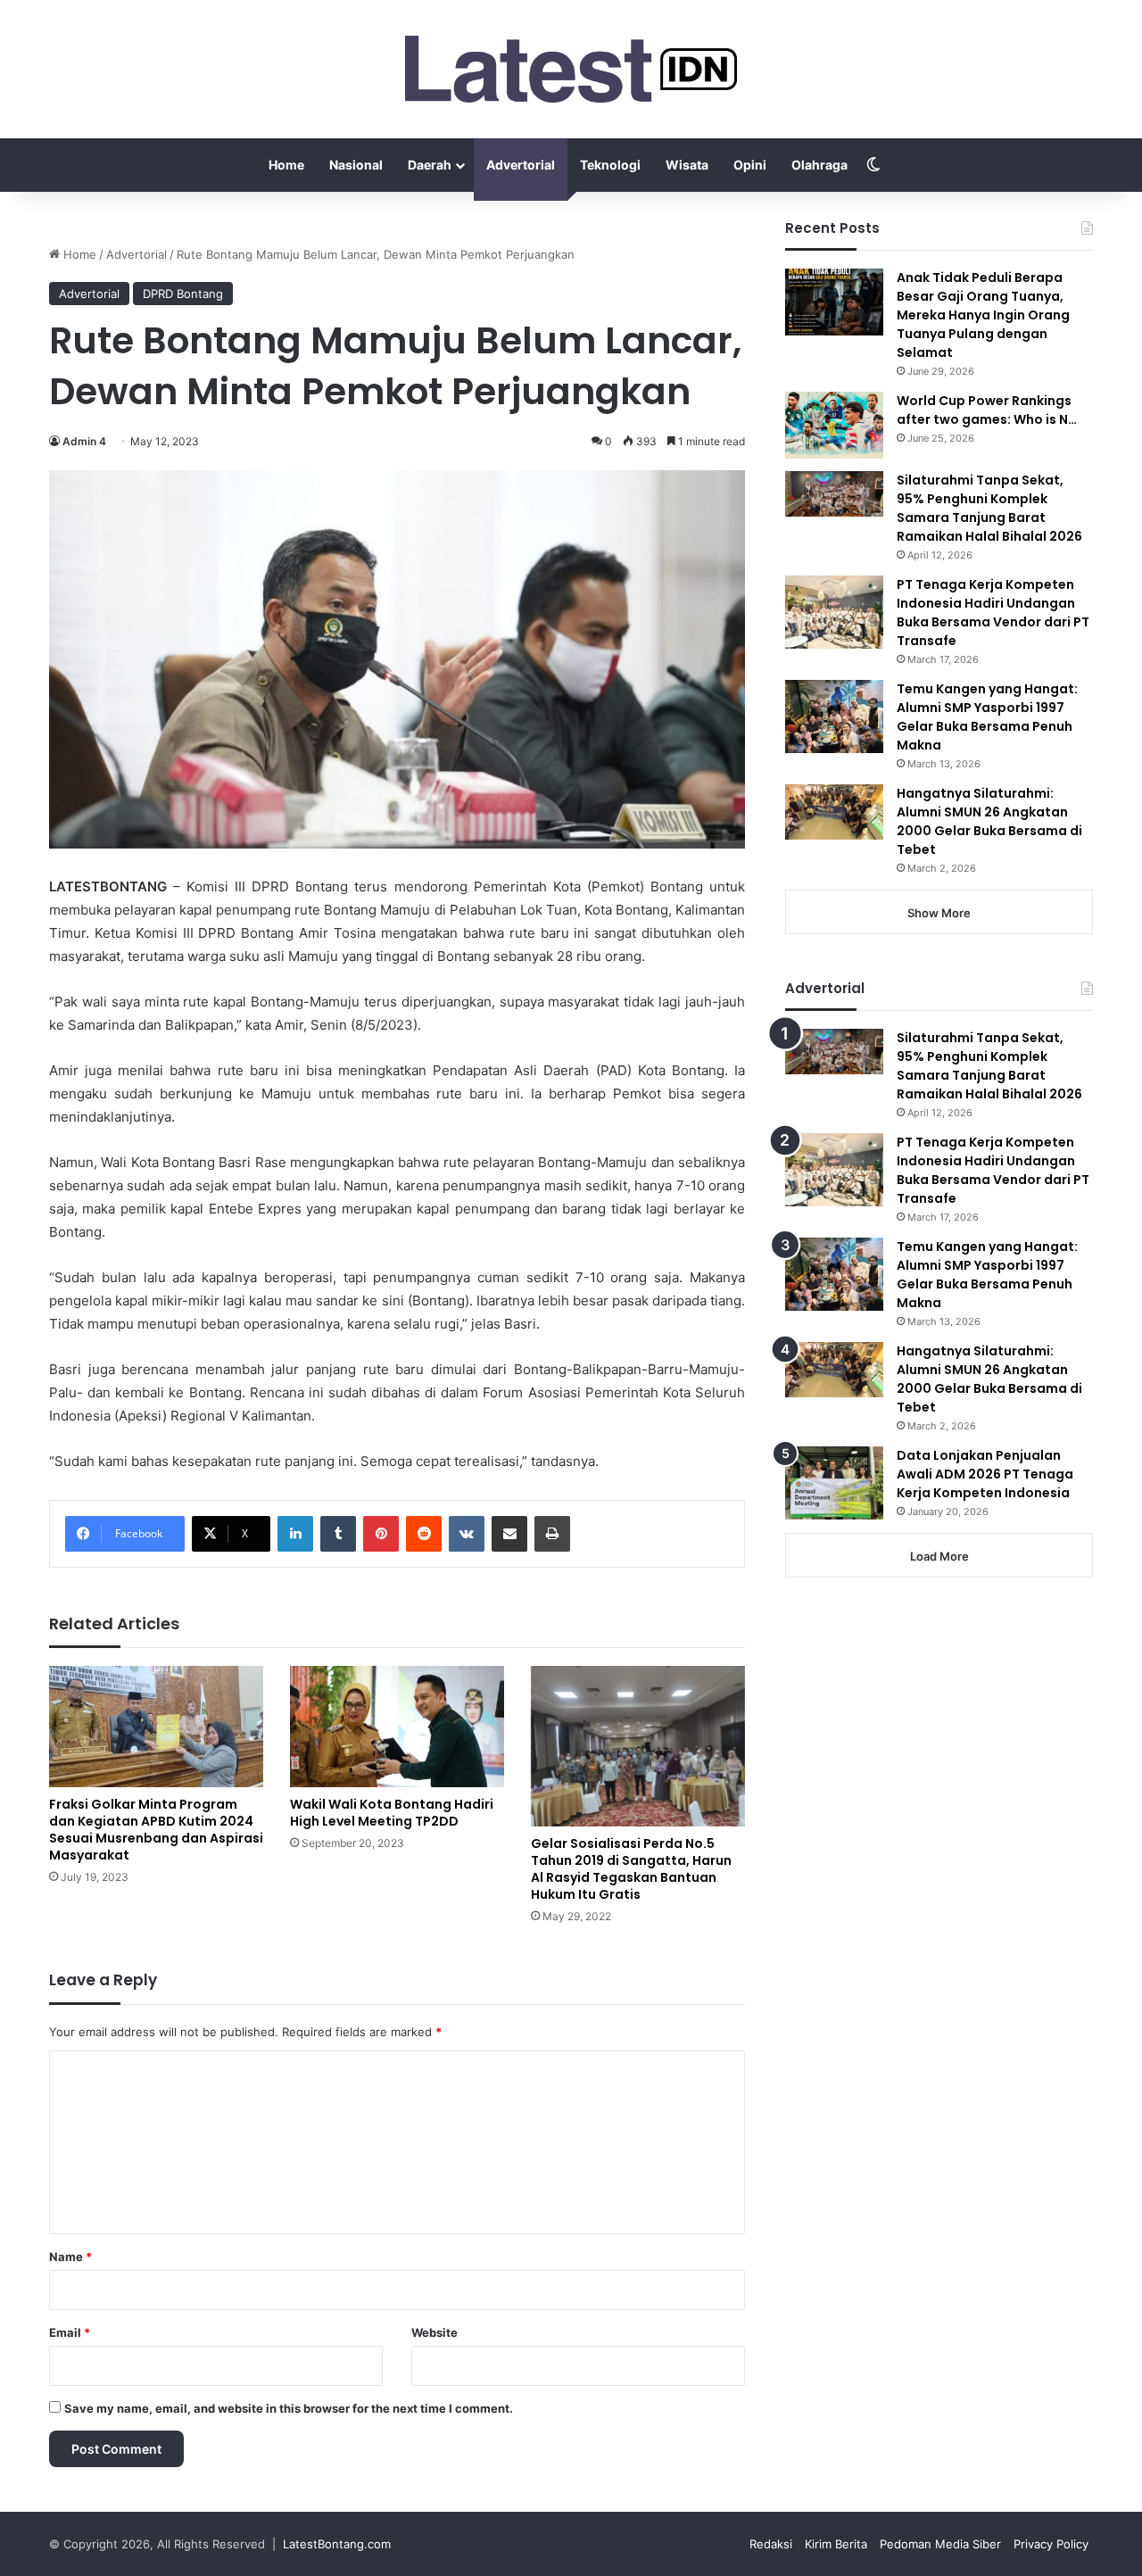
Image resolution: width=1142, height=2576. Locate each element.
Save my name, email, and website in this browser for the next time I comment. (289, 2408)
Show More (939, 913)
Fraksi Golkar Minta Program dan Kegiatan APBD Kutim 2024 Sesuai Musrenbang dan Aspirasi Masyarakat (156, 1830)
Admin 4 (84, 441)
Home (286, 165)
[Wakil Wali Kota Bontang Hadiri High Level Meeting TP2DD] (397, 1726)
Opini (750, 165)
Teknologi (610, 165)
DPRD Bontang (183, 294)
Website (434, 2332)
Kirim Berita (836, 2544)
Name (70, 2257)
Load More (939, 1556)
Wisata (687, 165)
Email (70, 2332)
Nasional (356, 165)
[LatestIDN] (571, 69)
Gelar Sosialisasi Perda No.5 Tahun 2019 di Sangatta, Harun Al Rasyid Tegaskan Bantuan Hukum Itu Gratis (631, 1869)
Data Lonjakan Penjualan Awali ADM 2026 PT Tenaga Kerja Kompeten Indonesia (985, 1474)
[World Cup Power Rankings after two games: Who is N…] (834, 425)
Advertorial (521, 165)
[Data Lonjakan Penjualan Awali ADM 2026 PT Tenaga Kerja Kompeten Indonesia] (834, 1483)
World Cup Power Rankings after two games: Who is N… (987, 410)
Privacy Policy (1051, 2544)
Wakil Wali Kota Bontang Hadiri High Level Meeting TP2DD (392, 1813)
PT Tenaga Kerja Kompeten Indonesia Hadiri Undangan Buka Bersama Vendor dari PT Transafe (993, 613)
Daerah (430, 165)
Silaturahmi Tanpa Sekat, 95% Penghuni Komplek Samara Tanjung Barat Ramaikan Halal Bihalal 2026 (989, 508)
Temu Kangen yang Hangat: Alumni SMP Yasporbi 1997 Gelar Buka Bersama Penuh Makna (987, 717)
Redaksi (771, 2544)
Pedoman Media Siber (940, 2544)
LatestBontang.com (337, 2544)
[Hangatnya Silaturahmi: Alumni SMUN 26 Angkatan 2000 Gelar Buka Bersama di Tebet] (834, 812)
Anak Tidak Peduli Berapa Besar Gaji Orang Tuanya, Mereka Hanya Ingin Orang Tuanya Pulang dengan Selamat (983, 315)
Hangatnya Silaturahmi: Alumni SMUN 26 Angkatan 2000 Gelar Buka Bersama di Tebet (989, 821)
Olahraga (819, 165)
